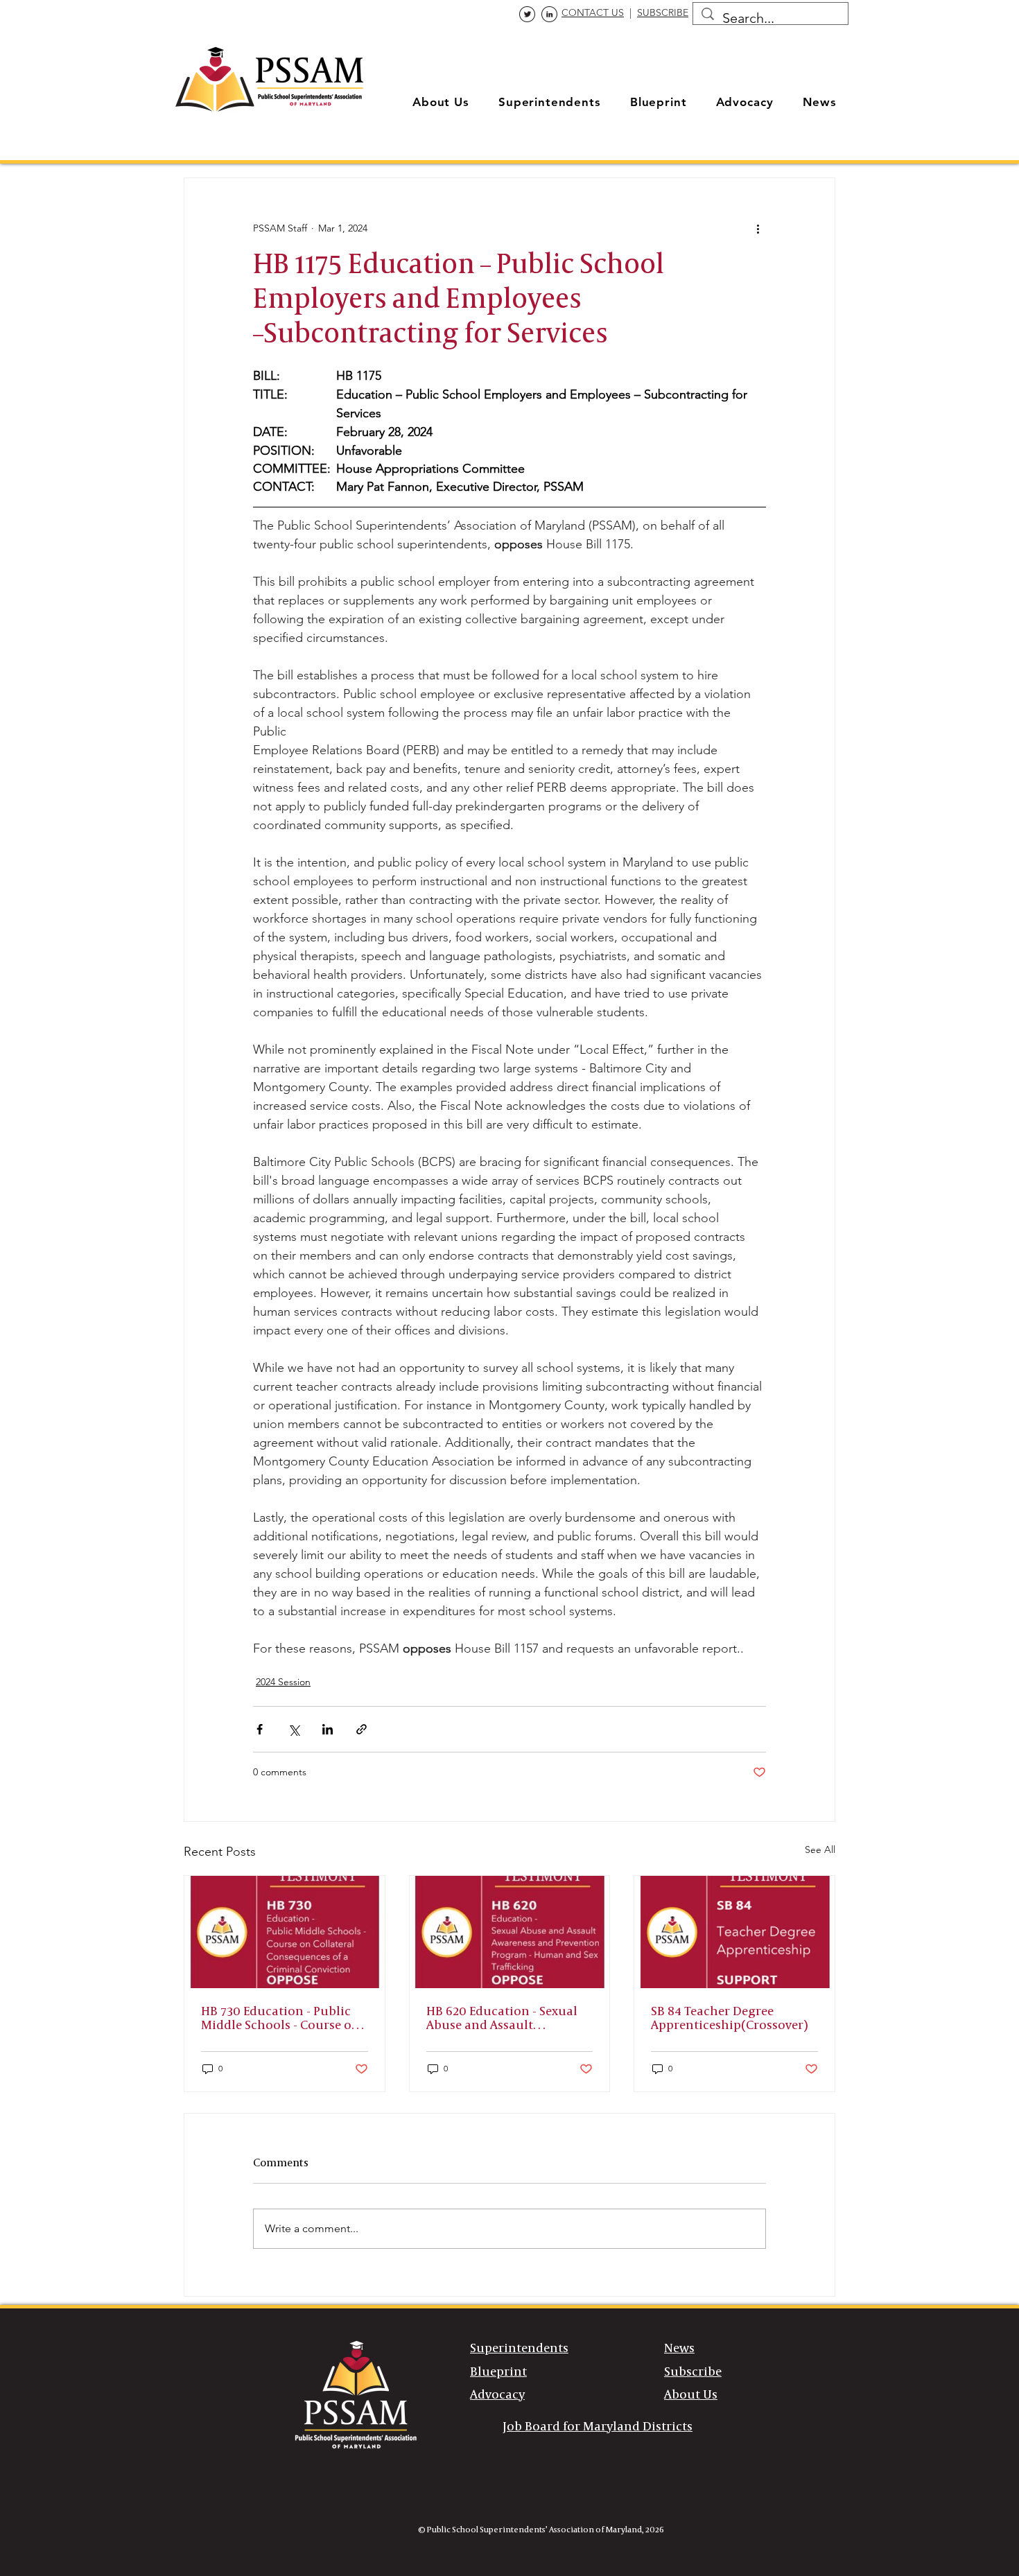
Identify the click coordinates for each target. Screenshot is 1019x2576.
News (679, 2349)
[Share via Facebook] (260, 1729)
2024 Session (283, 1682)
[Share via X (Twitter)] (294, 1729)
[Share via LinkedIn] (328, 1729)
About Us (691, 2395)
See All (820, 1850)
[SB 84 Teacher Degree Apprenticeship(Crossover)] (734, 1932)
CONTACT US (593, 12)
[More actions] (758, 228)
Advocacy (497, 2395)
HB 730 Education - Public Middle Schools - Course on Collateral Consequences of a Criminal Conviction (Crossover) (281, 2019)
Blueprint (498, 2372)
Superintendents (519, 2349)
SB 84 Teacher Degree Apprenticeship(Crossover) (729, 2019)
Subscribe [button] (693, 2372)
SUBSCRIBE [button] (663, 12)
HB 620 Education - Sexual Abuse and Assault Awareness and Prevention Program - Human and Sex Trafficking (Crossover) (504, 2019)
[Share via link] (362, 1729)
